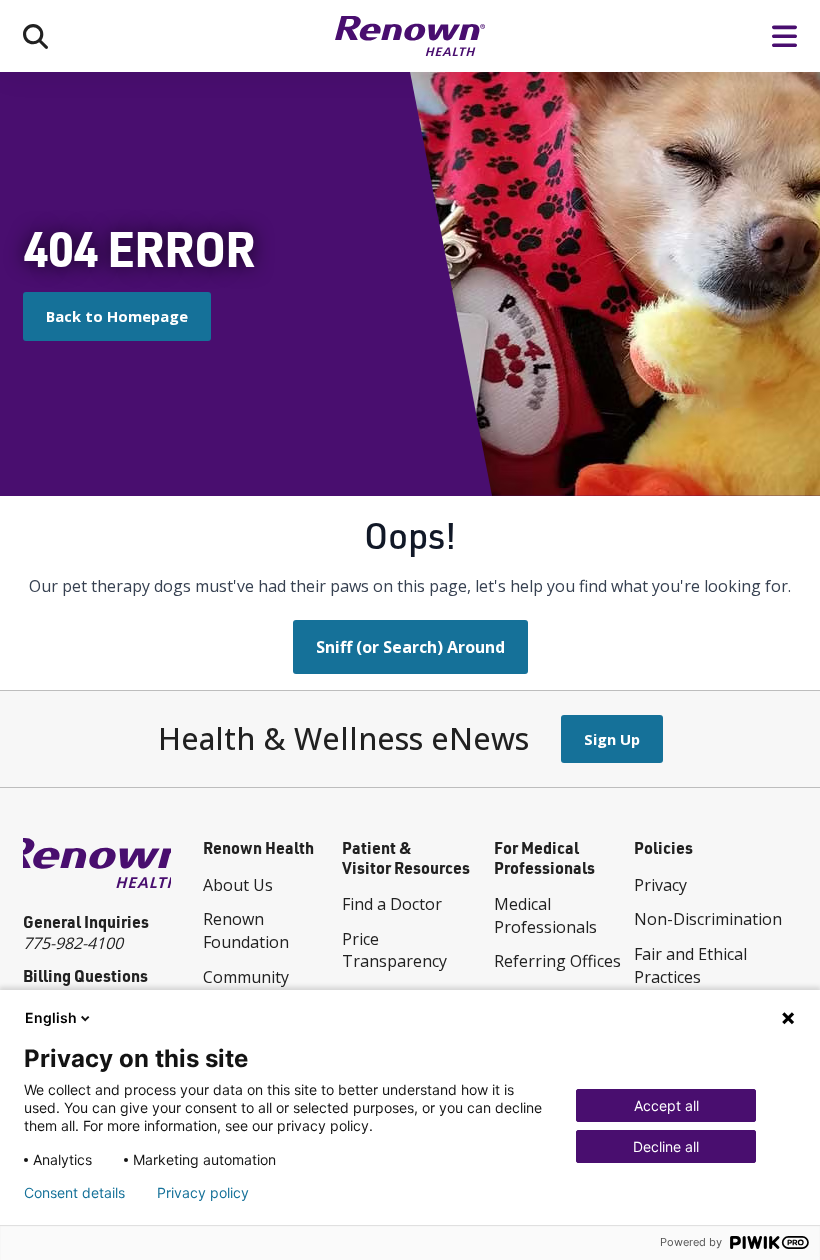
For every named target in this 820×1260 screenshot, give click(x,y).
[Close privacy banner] (788, 1018)
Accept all (666, 1105)
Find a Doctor (392, 904)
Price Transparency (394, 950)
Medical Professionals (545, 915)
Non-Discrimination (708, 919)
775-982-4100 (73, 943)
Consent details (74, 1193)
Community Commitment (251, 988)
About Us (238, 885)
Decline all (666, 1146)
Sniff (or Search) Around (410, 647)
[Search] (35, 36)
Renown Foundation (246, 930)
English (51, 1017)
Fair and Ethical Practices (690, 965)
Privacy (660, 885)
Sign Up (612, 739)
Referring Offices (557, 961)
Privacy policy (203, 1193)
